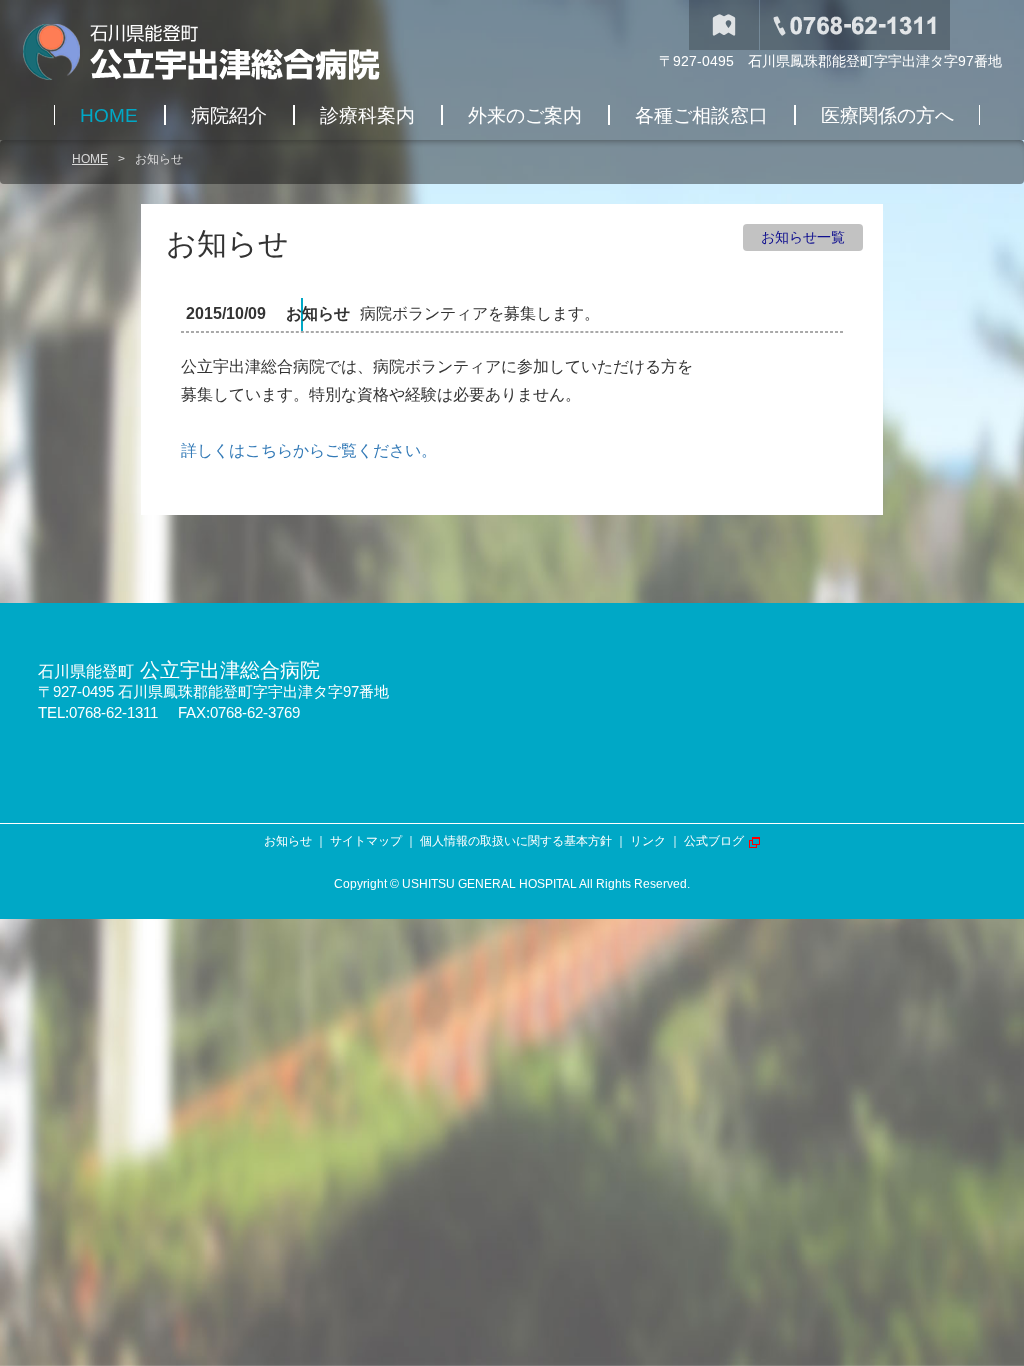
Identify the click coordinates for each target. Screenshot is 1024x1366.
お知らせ (288, 841)
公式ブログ (714, 841)
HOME (90, 159)
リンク (648, 841)
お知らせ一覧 (803, 237)
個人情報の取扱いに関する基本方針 (516, 841)
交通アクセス (724, 25)
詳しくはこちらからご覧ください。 (309, 450)
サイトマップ (366, 841)
